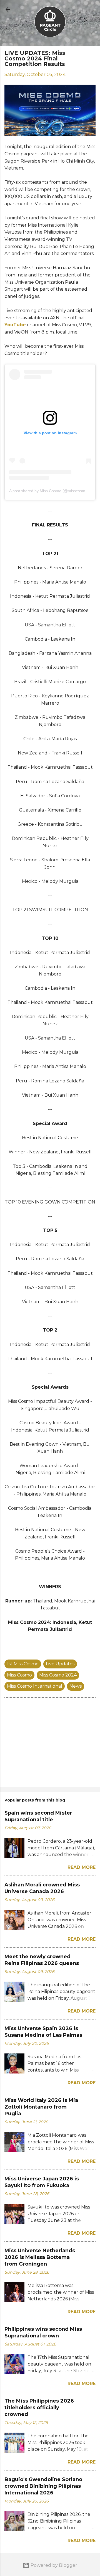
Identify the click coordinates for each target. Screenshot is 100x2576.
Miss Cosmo (19, 1675)
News (76, 1686)
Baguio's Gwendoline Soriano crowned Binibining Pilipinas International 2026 (43, 2486)
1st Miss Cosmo (23, 1664)
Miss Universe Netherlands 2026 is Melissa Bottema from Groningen (40, 2257)
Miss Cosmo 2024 (58, 1675)
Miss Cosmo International (35, 1686)
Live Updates (60, 1664)
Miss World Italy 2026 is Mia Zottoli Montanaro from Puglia (41, 2107)
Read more (82, 1867)
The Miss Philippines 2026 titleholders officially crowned (39, 2408)
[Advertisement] (50, 1744)
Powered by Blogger (53, 2565)
